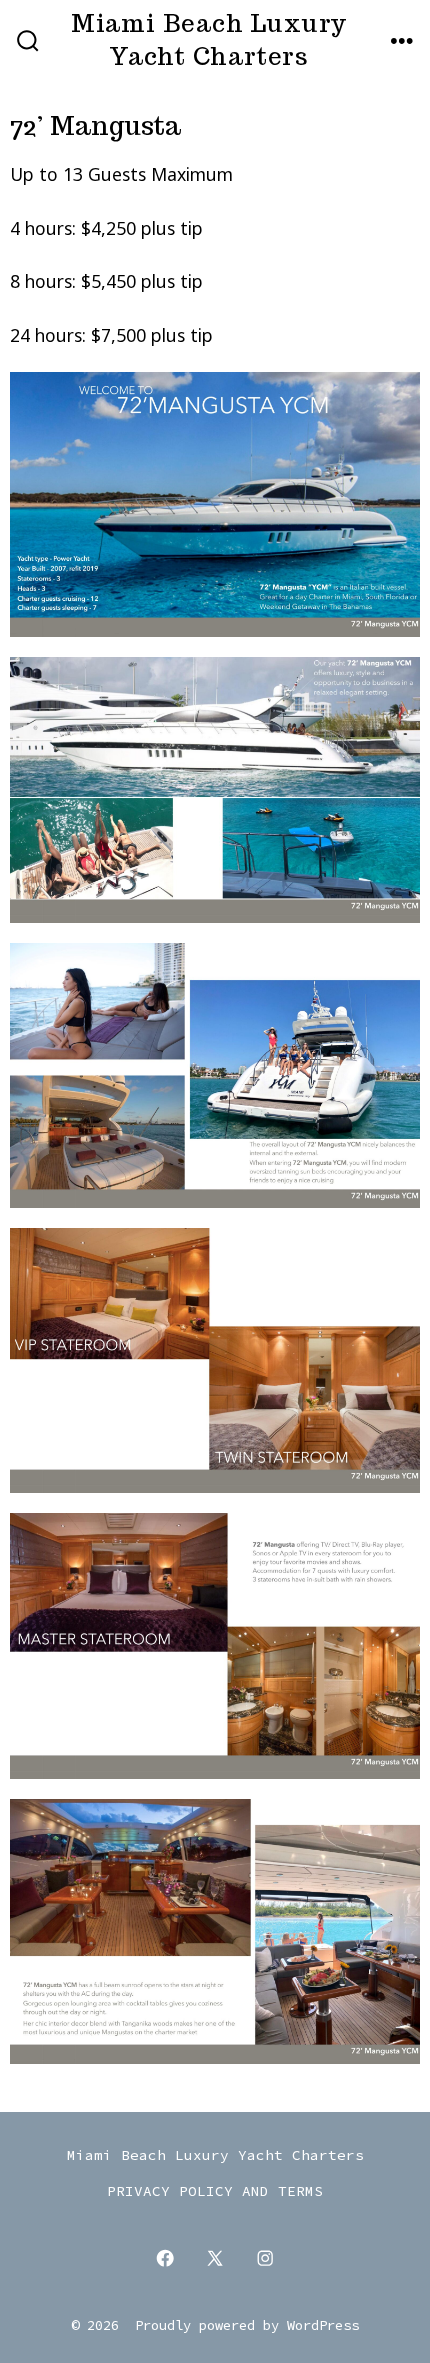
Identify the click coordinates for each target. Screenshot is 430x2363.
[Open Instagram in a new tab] (265, 2258)
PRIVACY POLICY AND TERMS (215, 2191)
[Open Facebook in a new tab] (165, 2258)
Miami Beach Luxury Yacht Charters (215, 2155)
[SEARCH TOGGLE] (28, 42)
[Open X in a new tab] (215, 2258)
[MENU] (402, 42)
